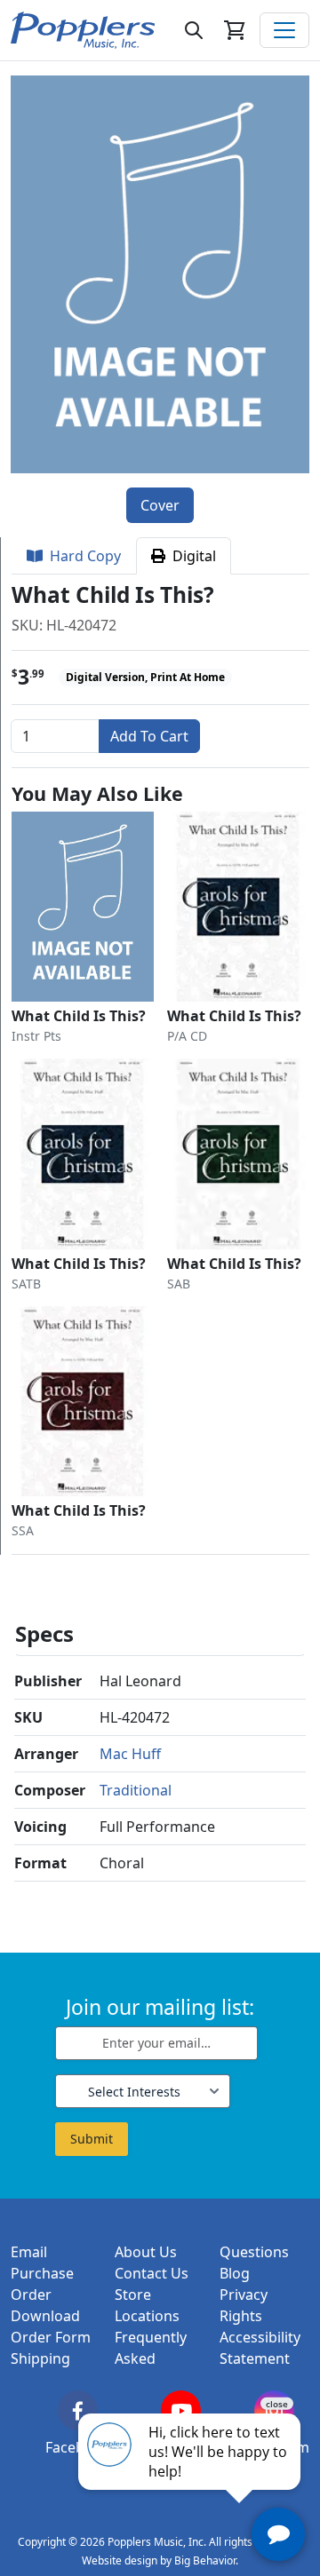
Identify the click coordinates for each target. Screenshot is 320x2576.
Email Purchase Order (42, 2273)
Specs (44, 1633)
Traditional (136, 1790)
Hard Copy (82, 556)
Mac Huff (130, 1754)
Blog (235, 2273)
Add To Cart (149, 736)
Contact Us (152, 2273)
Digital (191, 556)
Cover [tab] (160, 505)
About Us (146, 2252)
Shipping (40, 2358)
